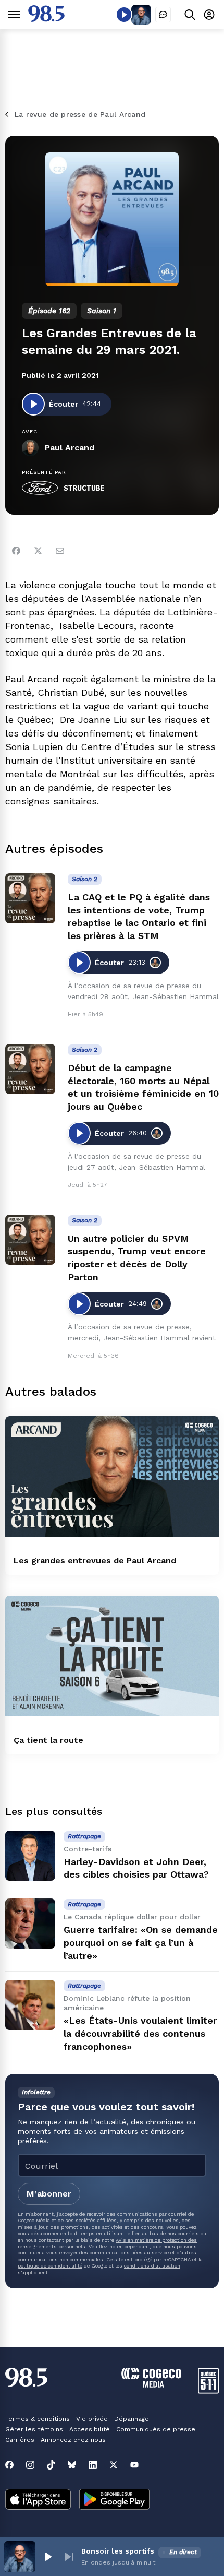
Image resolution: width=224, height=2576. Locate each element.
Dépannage (132, 2419)
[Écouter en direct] (124, 15)
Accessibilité (90, 2429)
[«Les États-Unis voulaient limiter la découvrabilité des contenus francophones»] (30, 2005)
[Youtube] (134, 2465)
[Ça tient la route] (112, 1656)
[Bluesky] (72, 2465)
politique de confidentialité (50, 2266)
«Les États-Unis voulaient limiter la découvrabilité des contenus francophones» (140, 2033)
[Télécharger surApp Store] (38, 2500)
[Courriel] (60, 551)
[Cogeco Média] (151, 2385)
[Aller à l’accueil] (46, 19)
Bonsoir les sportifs (118, 2551)
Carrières (20, 2440)
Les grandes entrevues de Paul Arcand (95, 1560)
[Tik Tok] (51, 2465)
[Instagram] (30, 2465)
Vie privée (92, 2419)
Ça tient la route (48, 1740)
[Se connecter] (209, 14)
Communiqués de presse (156, 2429)
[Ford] (40, 488)
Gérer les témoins (34, 2429)
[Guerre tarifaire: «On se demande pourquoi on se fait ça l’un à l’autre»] (30, 1924)
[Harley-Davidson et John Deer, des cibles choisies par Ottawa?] (30, 1856)
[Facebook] (16, 551)
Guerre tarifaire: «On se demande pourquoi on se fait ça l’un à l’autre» (141, 1943)
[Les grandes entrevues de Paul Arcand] (112, 1476)
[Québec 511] (208, 2391)
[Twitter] (38, 551)
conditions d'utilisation (152, 2266)
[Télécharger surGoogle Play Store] (114, 2500)
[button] (48, 2557)
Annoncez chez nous (73, 2440)
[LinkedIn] (93, 2465)
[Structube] (84, 488)
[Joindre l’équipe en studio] (163, 15)
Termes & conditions (38, 2419)
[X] (114, 2465)
